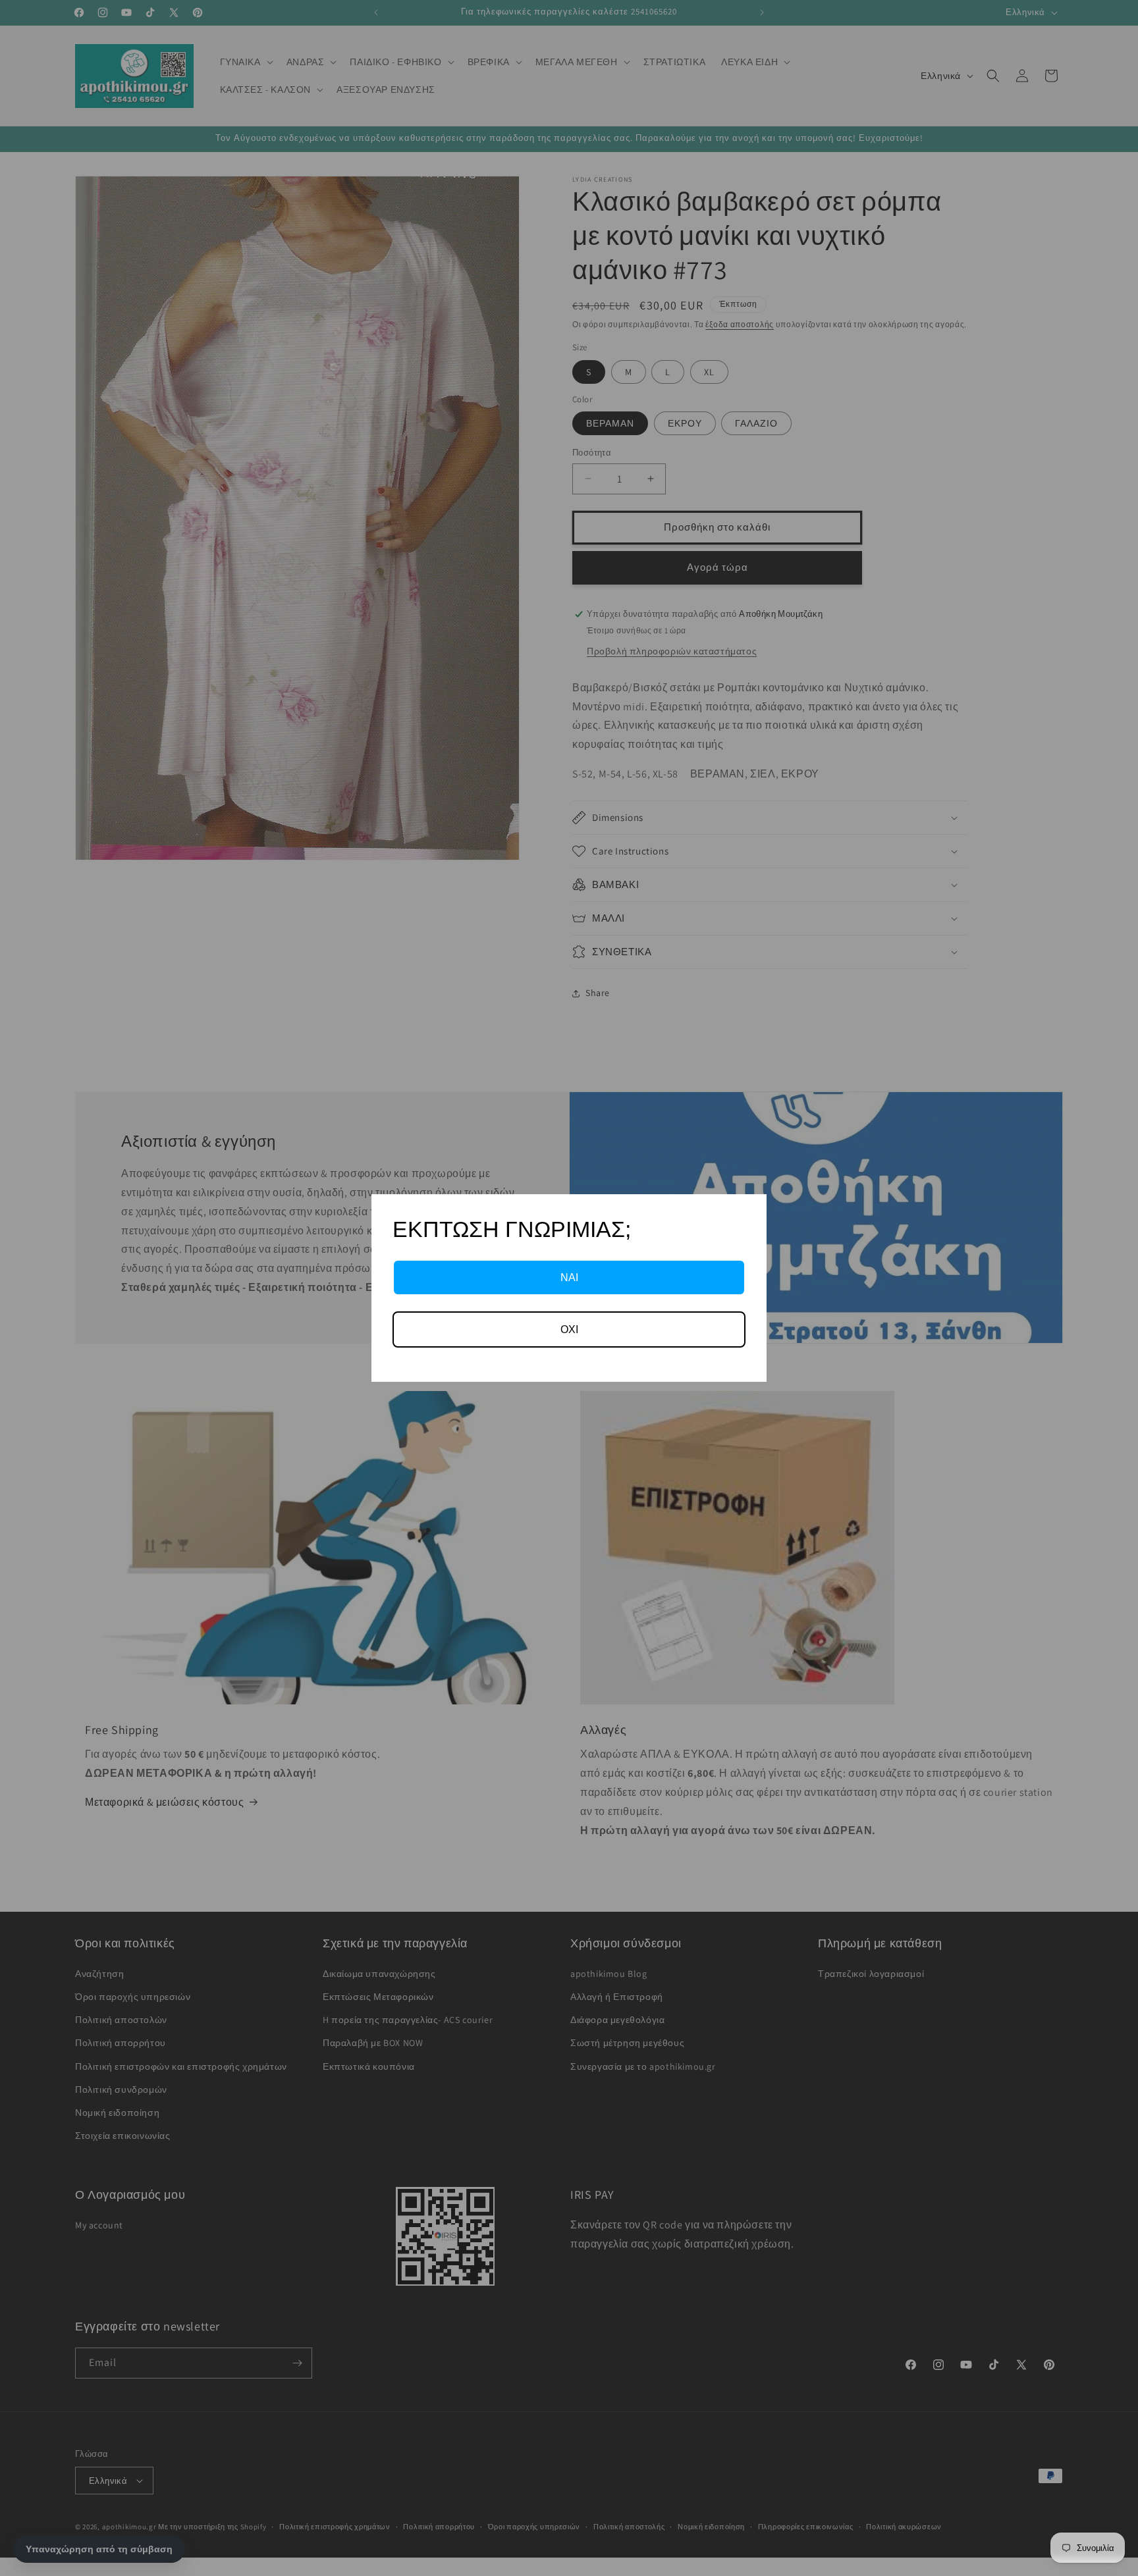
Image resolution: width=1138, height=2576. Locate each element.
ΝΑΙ (569, 1277)
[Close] (751, 1210)
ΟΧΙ (569, 1329)
